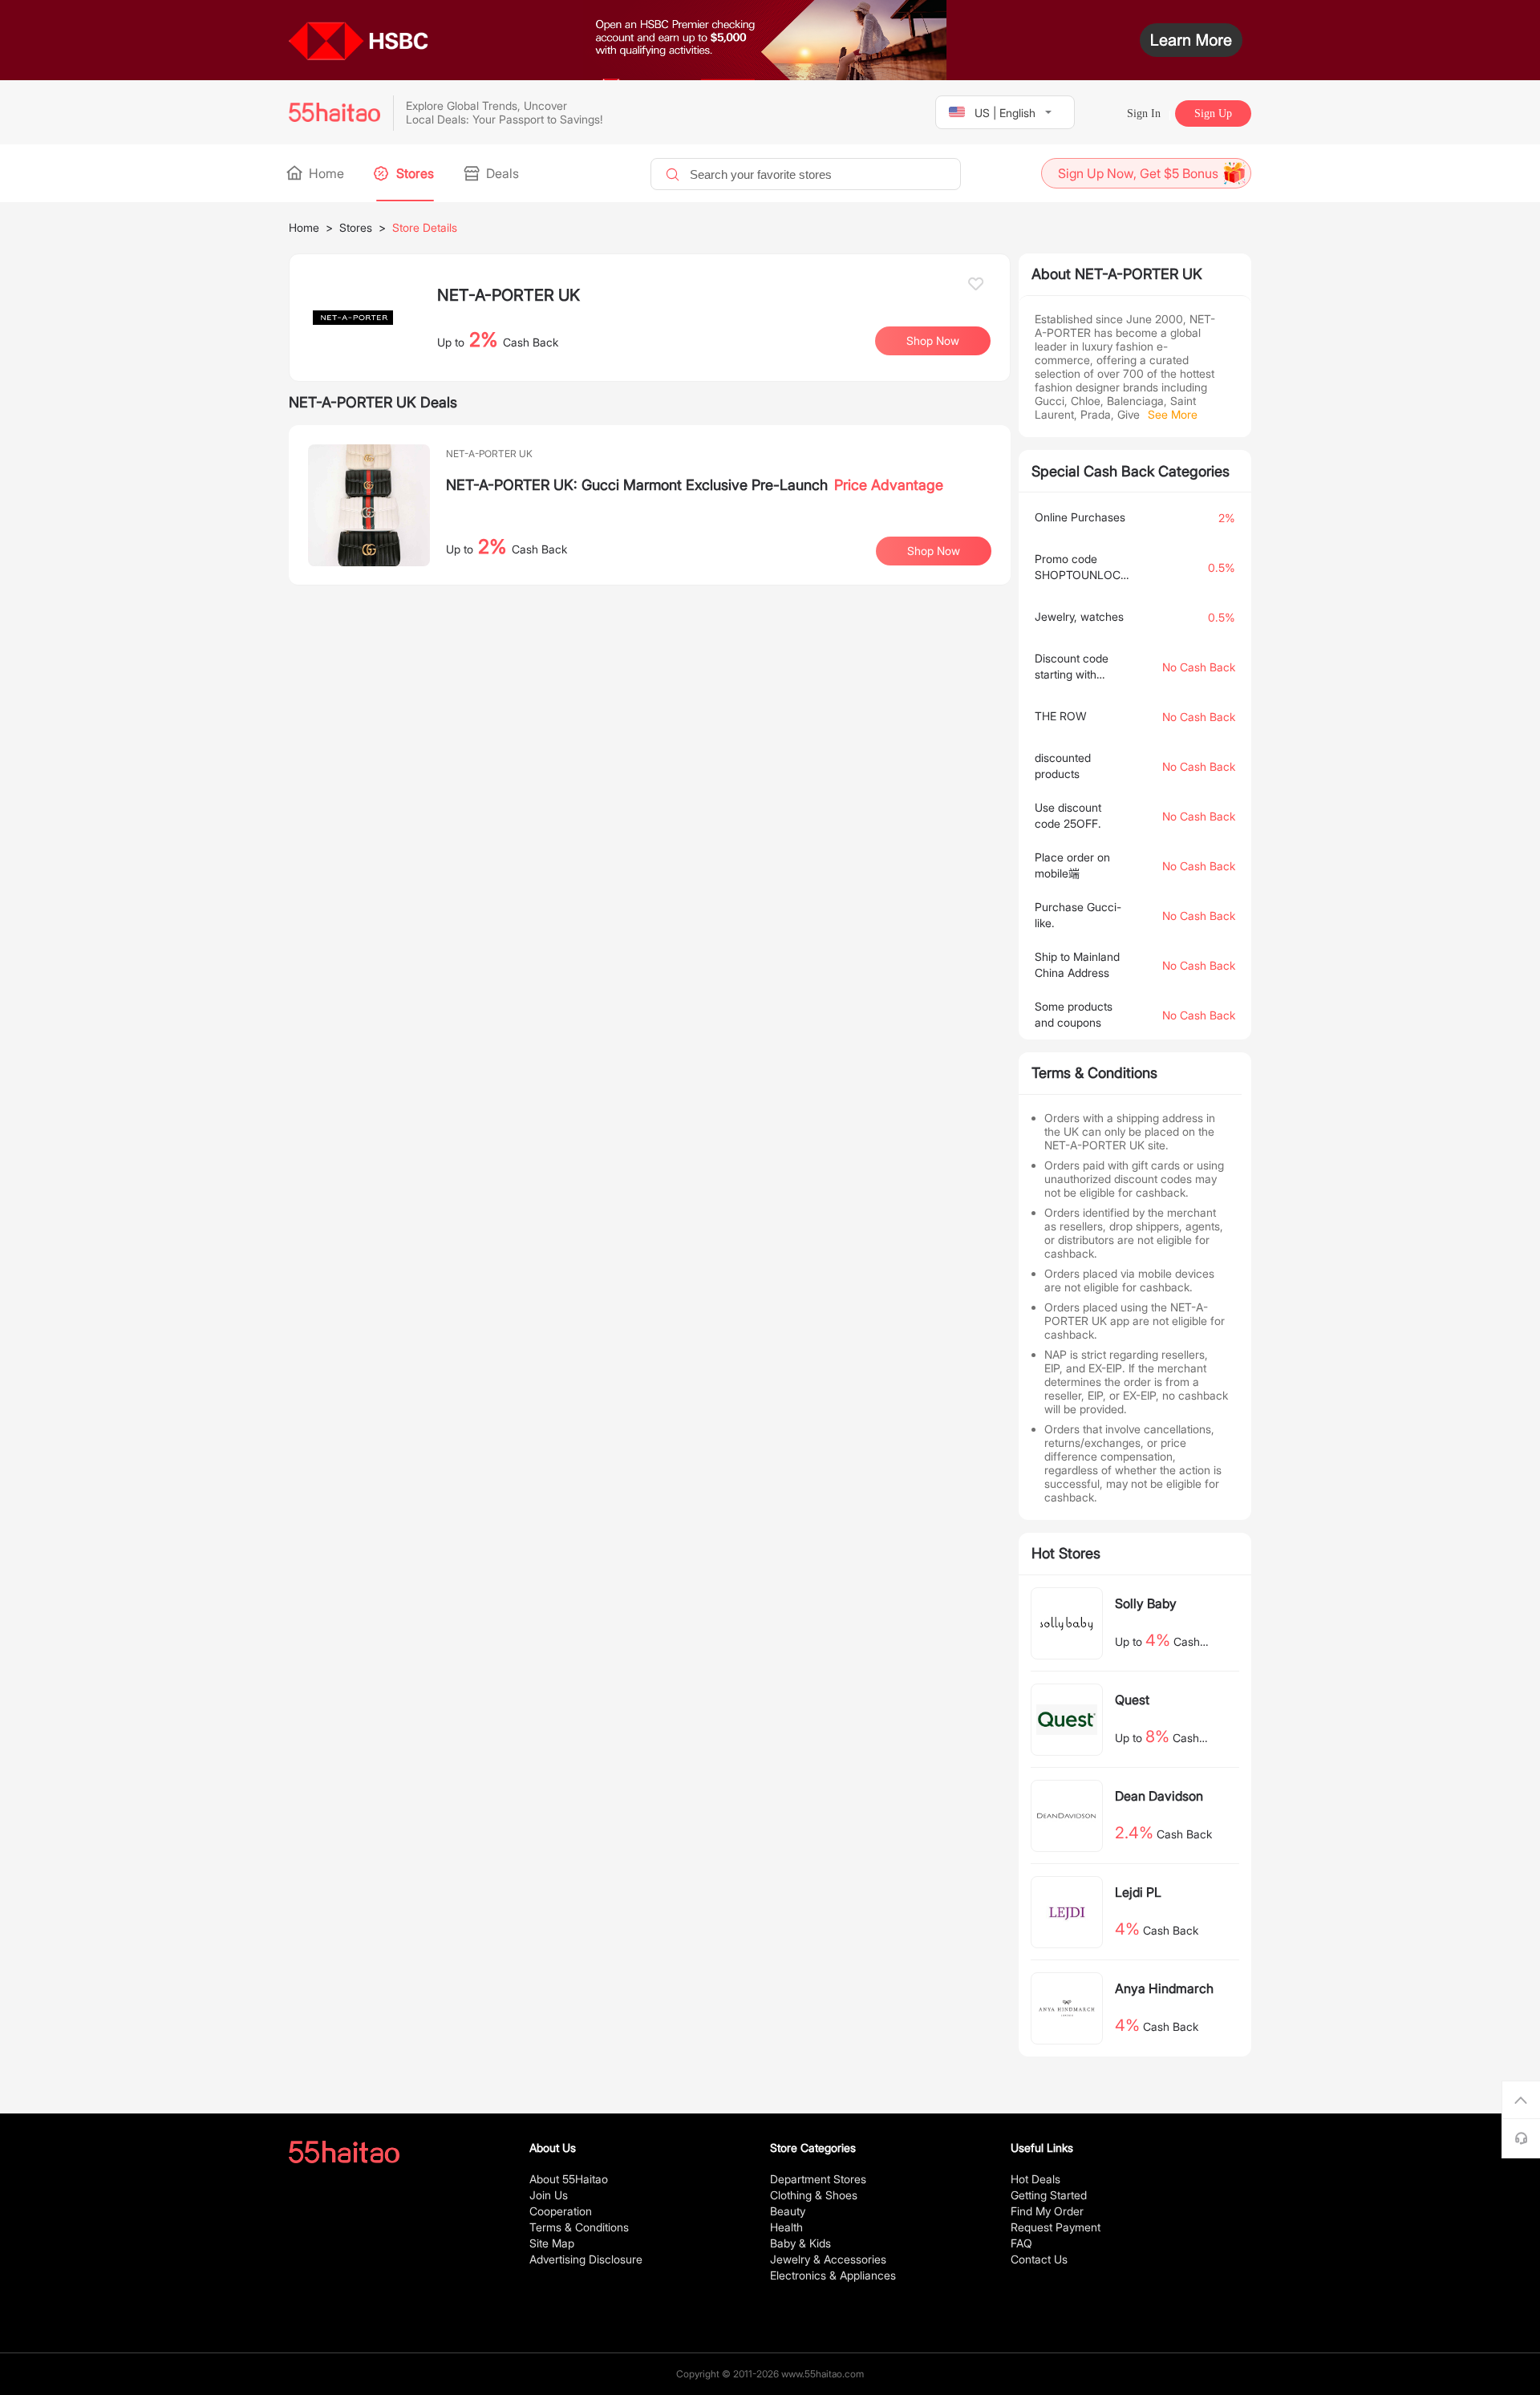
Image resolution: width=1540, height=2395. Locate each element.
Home (325, 173)
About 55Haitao (569, 2179)
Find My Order (1047, 2211)
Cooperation (561, 2211)
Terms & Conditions (579, 2227)
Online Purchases (1080, 517)
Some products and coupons (1074, 1014)
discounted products (1063, 766)
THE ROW (1061, 716)
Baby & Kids (800, 2243)
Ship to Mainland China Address (1077, 964)
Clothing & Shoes (814, 2195)
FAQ (1021, 2243)
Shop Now (934, 551)
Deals (501, 173)
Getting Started (1049, 2195)
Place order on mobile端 (1072, 865)
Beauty (788, 2211)
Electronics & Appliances (833, 2275)
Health (786, 2227)
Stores (413, 173)
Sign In (1144, 113)
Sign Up (1213, 113)
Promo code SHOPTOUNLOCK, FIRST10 (1081, 567)
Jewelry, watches (1079, 616)
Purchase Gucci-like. (1078, 915)
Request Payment (1056, 2227)
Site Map (552, 2243)
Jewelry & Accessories (828, 2259)
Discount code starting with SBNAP (1072, 667)
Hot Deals (1035, 2179)
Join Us (549, 2195)
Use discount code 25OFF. (1068, 815)
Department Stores (818, 2179)
